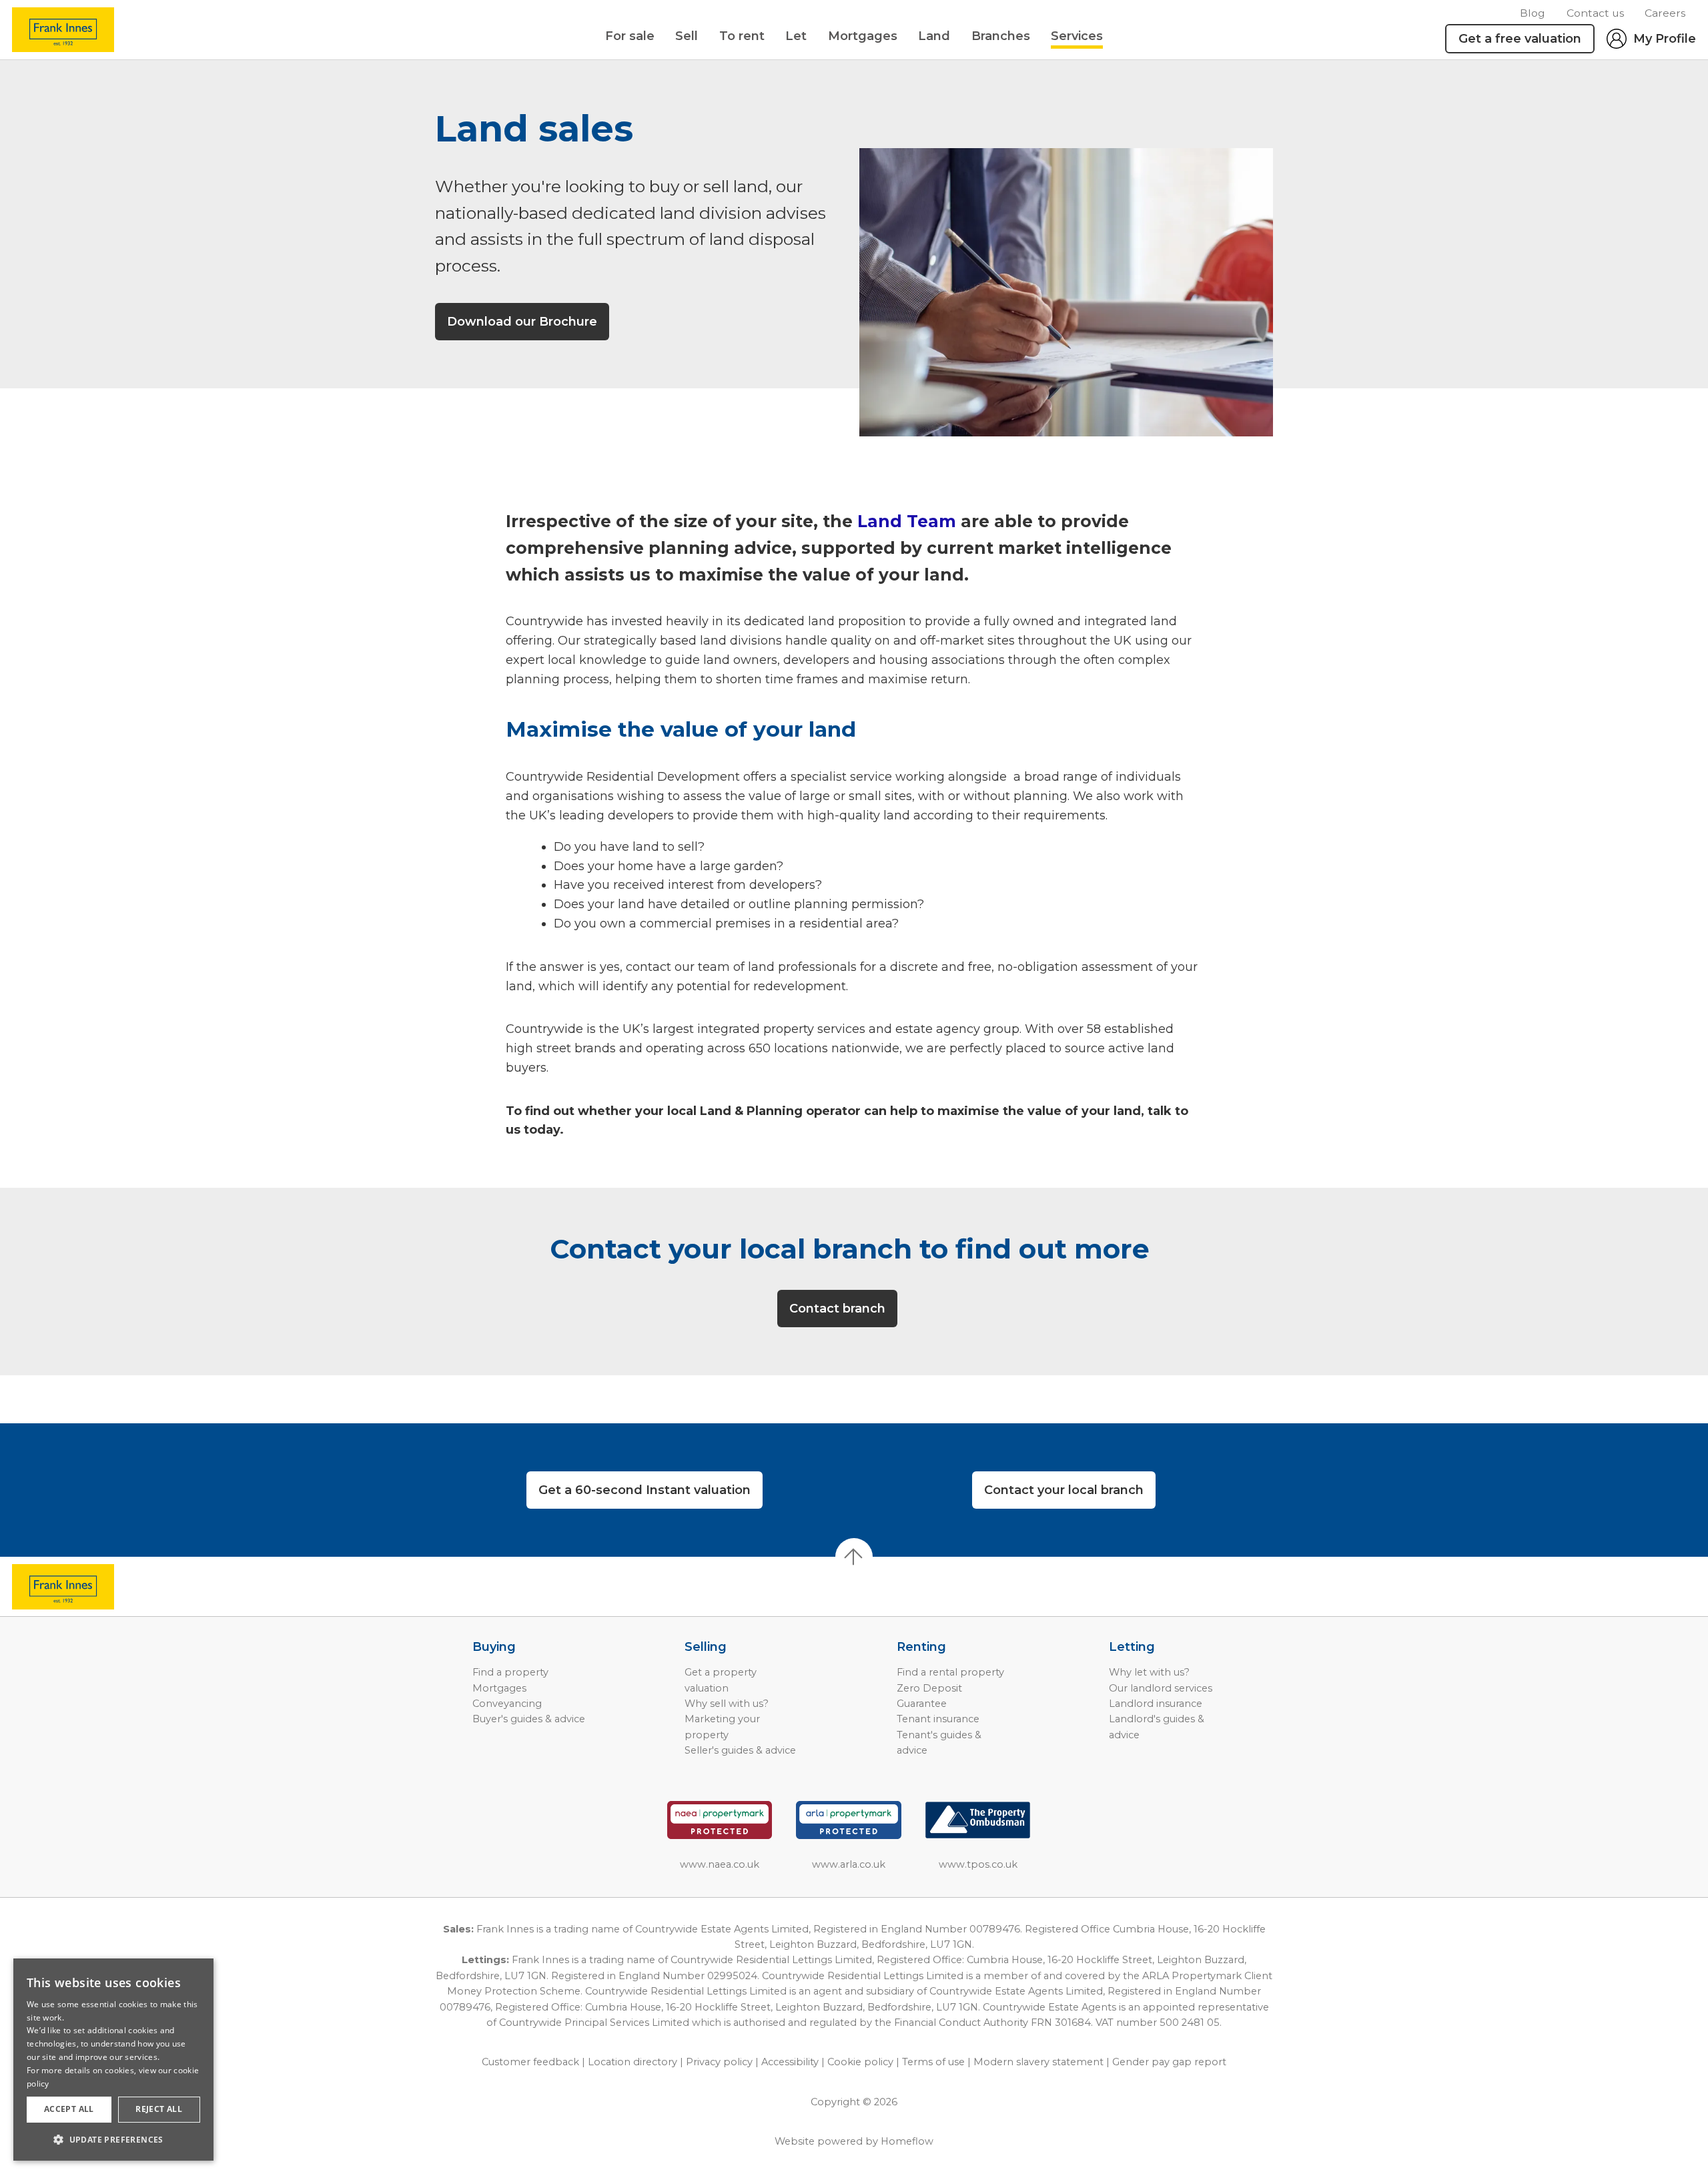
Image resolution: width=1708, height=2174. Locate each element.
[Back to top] (87, 1587)
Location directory (632, 2062)
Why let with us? (1149, 1672)
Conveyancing (507, 1704)
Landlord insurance (1156, 1704)
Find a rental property (950, 1672)
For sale (630, 36)
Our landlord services (1161, 1688)
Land (934, 36)
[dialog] (113, 2060)
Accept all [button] (69, 2109)
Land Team (907, 521)
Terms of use (933, 2062)
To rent (742, 36)
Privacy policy (719, 2062)
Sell (687, 36)
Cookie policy (860, 2062)
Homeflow (907, 2141)
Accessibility (790, 2062)
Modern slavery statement (1038, 2062)
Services (1077, 36)
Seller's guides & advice (740, 1750)
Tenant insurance (938, 1719)
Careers (1665, 13)
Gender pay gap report (1169, 2062)
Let (796, 36)
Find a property (510, 1672)
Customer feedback (530, 2062)
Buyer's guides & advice (529, 1719)
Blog (1533, 13)
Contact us (1595, 13)
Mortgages (863, 36)
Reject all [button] (159, 2109)
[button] (113, 2139)
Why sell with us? (727, 1704)
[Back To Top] (854, 1557)
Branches (1001, 36)
